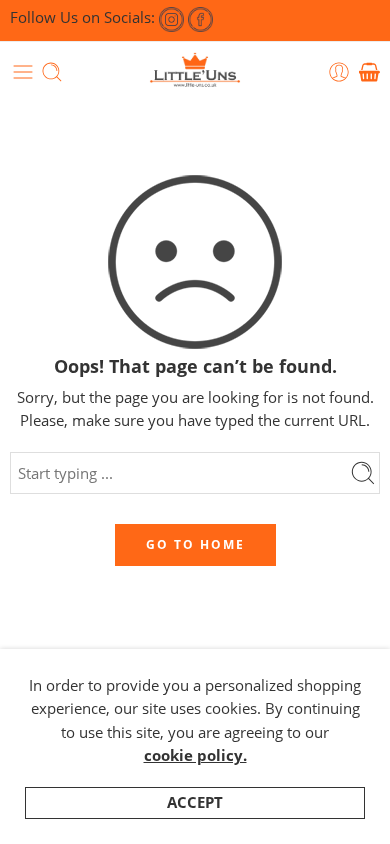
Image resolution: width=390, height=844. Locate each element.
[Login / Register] (339, 72)
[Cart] (369, 72)
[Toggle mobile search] (52, 72)
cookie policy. (195, 755)
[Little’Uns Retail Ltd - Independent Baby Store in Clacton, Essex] (195, 72)
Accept (195, 802)
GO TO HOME (195, 544)
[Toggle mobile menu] (23, 72)
